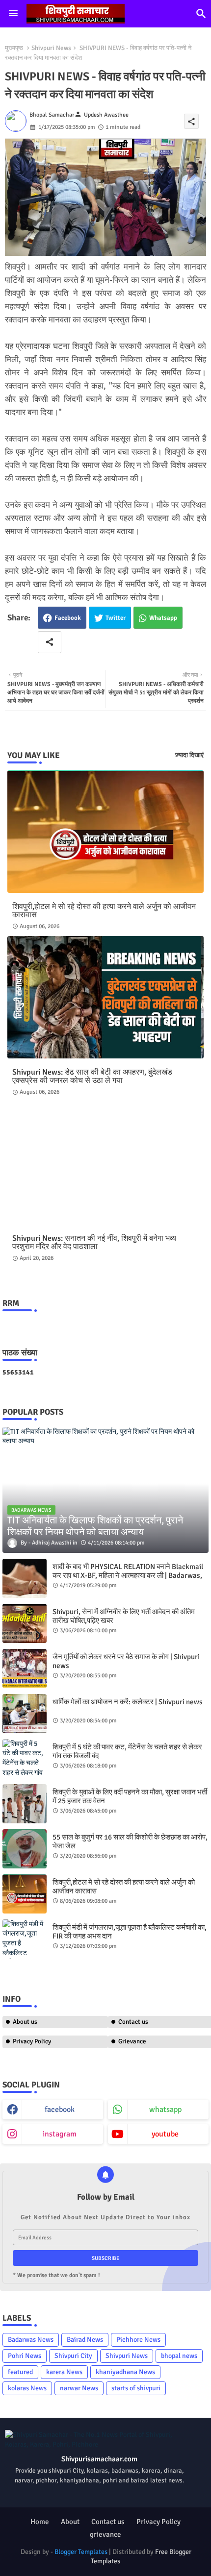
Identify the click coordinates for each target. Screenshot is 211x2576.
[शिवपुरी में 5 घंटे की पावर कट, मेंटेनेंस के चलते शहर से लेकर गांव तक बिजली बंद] (25, 1759)
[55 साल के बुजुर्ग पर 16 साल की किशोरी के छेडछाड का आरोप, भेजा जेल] (25, 1849)
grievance (105, 2534)
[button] (201, 14)
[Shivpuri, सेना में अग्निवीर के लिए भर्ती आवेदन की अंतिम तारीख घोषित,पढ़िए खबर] (25, 1623)
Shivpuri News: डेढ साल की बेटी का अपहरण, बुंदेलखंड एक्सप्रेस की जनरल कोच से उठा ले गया (92, 1077)
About (70, 2522)
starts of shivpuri (136, 2388)
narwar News (79, 2388)
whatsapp (165, 2110)
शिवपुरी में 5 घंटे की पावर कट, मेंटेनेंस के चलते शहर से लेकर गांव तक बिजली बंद (127, 1751)
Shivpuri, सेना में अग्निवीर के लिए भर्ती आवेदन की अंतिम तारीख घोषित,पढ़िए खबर (124, 1616)
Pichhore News (138, 2340)
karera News (64, 2372)
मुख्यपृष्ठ (14, 48)
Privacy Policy (32, 2041)
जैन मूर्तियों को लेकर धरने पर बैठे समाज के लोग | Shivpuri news (126, 1661)
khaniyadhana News (125, 2372)
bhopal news (179, 2356)
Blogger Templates (81, 2552)
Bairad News (85, 2340)
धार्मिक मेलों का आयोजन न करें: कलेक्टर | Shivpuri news (128, 1702)
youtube (165, 2134)
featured (20, 2372)
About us (25, 2022)
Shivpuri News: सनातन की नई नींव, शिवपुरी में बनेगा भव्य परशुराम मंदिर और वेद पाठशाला (94, 1243)
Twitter (116, 618)
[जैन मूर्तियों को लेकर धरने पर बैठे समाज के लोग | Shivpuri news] (25, 1668)
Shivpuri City (73, 2356)
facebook (60, 2110)
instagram (60, 2134)
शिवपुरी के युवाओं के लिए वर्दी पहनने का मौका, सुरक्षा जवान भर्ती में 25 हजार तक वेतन (130, 1796)
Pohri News (25, 2356)
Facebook (68, 618)
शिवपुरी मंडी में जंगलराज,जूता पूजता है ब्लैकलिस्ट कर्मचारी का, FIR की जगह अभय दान (130, 1932)
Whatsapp (163, 618)
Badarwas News (31, 2340)
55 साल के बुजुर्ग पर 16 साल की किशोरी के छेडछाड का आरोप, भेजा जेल (130, 1841)
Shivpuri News (51, 48)
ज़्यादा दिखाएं (189, 755)
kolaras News (27, 2388)
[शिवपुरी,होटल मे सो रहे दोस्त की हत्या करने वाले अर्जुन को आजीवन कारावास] (25, 1894)
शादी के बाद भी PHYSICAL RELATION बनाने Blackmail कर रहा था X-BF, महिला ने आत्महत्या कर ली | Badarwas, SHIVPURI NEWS (128, 1575)
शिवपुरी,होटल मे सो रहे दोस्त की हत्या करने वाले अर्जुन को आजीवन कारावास (104, 911)
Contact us (108, 2522)
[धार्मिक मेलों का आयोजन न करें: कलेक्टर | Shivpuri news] (25, 1714)
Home (40, 2522)
